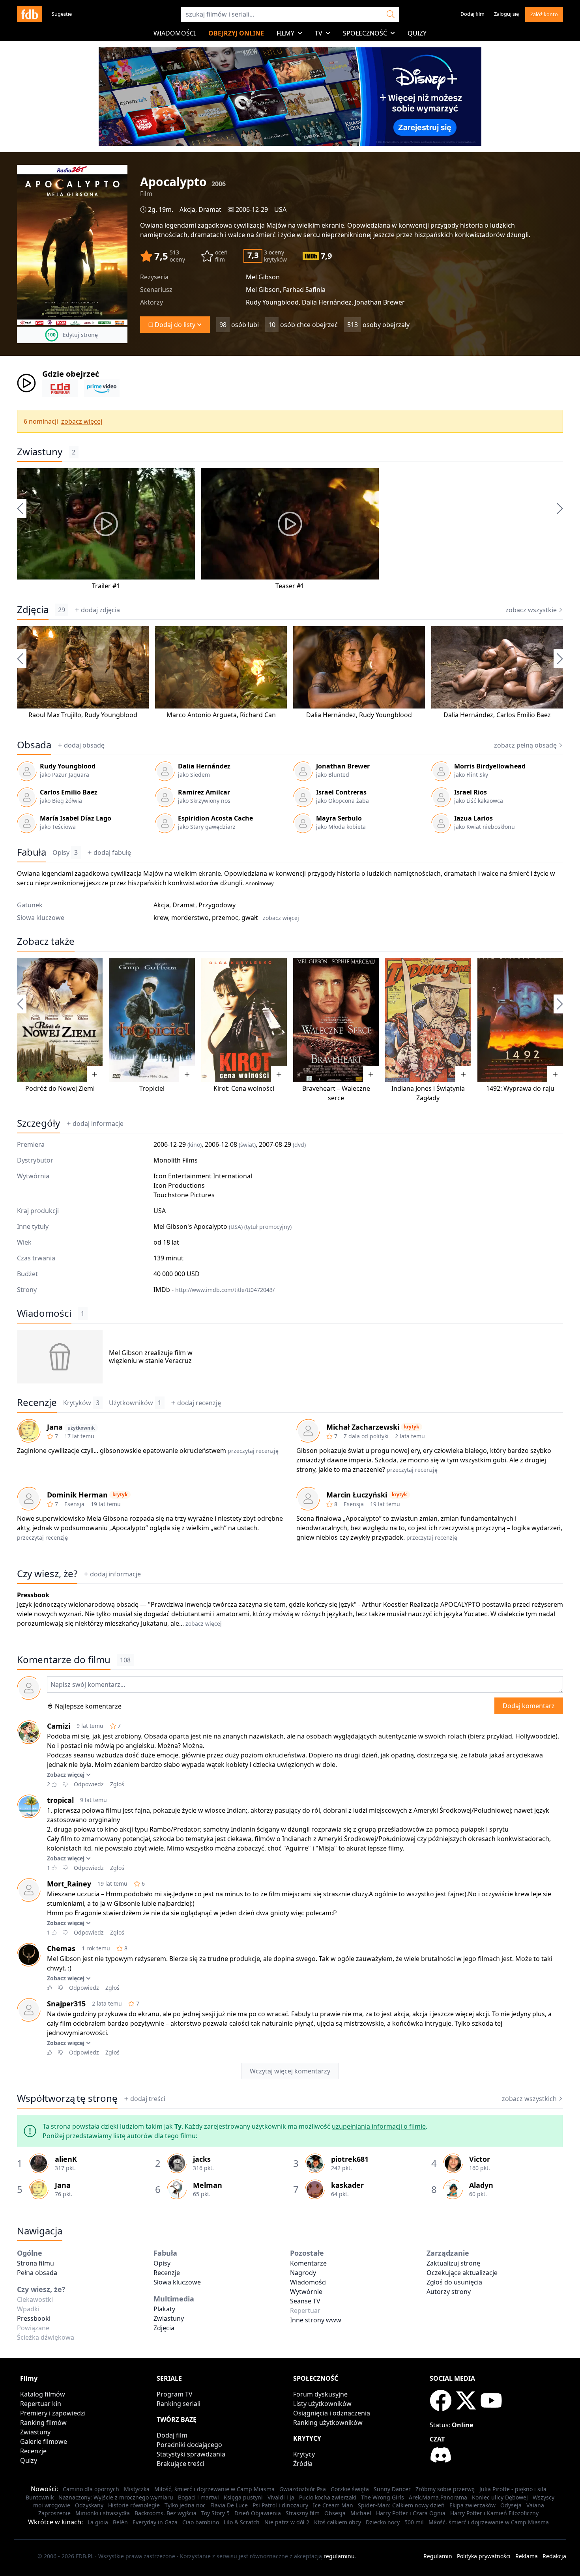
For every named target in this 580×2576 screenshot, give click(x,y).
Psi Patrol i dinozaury (280, 2505)
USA (280, 209)
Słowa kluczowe (177, 2282)
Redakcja (554, 2556)
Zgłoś (117, 1784)
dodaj (100, 610)
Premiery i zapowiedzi (53, 2413)
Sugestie (62, 14)
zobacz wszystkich (529, 2099)
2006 (219, 184)
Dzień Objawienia (258, 2513)
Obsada (34, 745)
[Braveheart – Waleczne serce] (336, 1020)
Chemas (61, 1948)
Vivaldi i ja (281, 2497)
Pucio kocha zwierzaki (328, 2497)
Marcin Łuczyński (357, 1495)
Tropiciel (152, 1088)
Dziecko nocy (383, 2522)
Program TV (175, 2394)
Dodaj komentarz (529, 1706)
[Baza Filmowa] (30, 14)
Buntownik (40, 2497)
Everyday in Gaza (155, 2522)
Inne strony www (316, 2320)
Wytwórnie (306, 2292)
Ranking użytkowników (328, 2423)
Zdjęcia (33, 609)
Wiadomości (175, 33)
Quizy (417, 33)
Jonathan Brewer (343, 766)
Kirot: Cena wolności (244, 1088)
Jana (55, 1427)
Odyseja (511, 2505)
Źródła (303, 2464)
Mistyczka (137, 2489)
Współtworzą (67, 2098)
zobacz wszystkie (531, 610)
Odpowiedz (89, 1784)
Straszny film (303, 2513)
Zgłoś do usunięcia (454, 2282)
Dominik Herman (77, 1495)
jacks (202, 2159)
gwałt (250, 918)
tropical (60, 1800)
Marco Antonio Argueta (202, 715)
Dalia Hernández (331, 715)
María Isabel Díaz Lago (76, 818)
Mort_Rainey (69, 1884)
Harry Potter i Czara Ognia (411, 2513)
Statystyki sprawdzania (191, 2454)
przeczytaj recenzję (253, 1451)
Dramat (210, 209)
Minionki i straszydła (103, 2513)
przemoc (225, 918)
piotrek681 (350, 2159)
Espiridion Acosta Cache (215, 818)
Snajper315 (66, 2004)
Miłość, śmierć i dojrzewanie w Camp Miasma (214, 2489)
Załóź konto (544, 14)
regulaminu (339, 2556)
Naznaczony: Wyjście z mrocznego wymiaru (116, 2497)
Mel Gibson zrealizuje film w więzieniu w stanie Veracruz (151, 1357)
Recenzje (37, 1402)
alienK (66, 2159)
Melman (208, 2185)
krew (161, 918)
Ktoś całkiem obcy (338, 2522)
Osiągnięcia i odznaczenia (332, 2413)
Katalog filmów (43, 2394)
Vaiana (535, 2505)
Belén (120, 2522)
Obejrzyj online (236, 33)
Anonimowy (260, 883)
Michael (361, 2513)
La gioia (98, 2522)
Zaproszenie (54, 2513)
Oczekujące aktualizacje (462, 2273)
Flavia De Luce (229, 2505)
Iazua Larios (473, 818)
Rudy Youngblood (111, 715)
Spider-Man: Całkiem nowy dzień (401, 2505)
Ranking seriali (179, 2404)
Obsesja (335, 2513)
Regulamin (438, 2556)
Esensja (74, 1504)
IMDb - (214, 1290)
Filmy (285, 33)
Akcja (187, 209)
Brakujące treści (181, 2464)
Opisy (65, 852)
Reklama (527, 2556)
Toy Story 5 (215, 2513)
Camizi (59, 1726)
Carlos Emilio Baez (524, 715)
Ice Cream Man (333, 2505)
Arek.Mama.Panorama (438, 2497)
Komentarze (308, 2263)
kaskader (347, 2185)
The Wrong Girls (383, 2497)
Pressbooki (34, 2318)
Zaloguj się (506, 14)
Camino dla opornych (91, 2489)
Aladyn (481, 2185)
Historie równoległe (134, 2505)
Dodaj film (472, 14)
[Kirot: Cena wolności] (244, 1020)
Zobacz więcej (66, 1775)
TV (319, 33)
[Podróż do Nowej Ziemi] (60, 1020)
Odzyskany (89, 2505)
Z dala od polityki (366, 1436)
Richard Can (258, 715)
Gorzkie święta (350, 2489)
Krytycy (304, 2454)
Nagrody (303, 2273)
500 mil (414, 2522)
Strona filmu (36, 2263)
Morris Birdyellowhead (490, 766)
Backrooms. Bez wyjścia (166, 2513)
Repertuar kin (41, 2404)
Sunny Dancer (392, 2489)
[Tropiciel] (152, 1020)
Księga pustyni (243, 2497)
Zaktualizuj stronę (453, 2263)
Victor (480, 2159)
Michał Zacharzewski (363, 1427)
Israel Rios (471, 792)
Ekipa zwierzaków (472, 2505)
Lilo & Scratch (242, 2522)
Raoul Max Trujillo (55, 715)
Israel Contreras (341, 792)
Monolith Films (176, 1160)
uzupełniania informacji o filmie (379, 2126)
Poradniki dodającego (189, 2445)
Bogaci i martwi (198, 2497)
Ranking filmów (43, 2423)
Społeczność (365, 33)
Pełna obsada (37, 2273)
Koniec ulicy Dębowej (500, 2497)
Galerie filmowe (44, 2441)
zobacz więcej (82, 421)
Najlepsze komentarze (88, 1706)
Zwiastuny (40, 452)
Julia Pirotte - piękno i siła (513, 2489)
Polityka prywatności (484, 2556)
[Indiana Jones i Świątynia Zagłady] (428, 1020)
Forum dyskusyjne (320, 2394)
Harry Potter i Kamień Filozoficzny (494, 2513)
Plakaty (164, 2309)
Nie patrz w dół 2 (287, 2522)
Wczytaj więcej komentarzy (290, 2071)
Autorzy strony (449, 2292)
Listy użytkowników (322, 2404)
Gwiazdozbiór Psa (303, 2489)
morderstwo (190, 918)
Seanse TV (305, 2301)
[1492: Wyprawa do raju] (520, 1020)
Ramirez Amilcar (204, 792)
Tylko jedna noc (185, 2505)
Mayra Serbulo (339, 818)
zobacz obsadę (525, 745)
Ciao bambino (201, 2522)
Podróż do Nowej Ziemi (60, 1088)
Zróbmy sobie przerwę (445, 2489)
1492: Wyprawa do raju (520, 1088)
